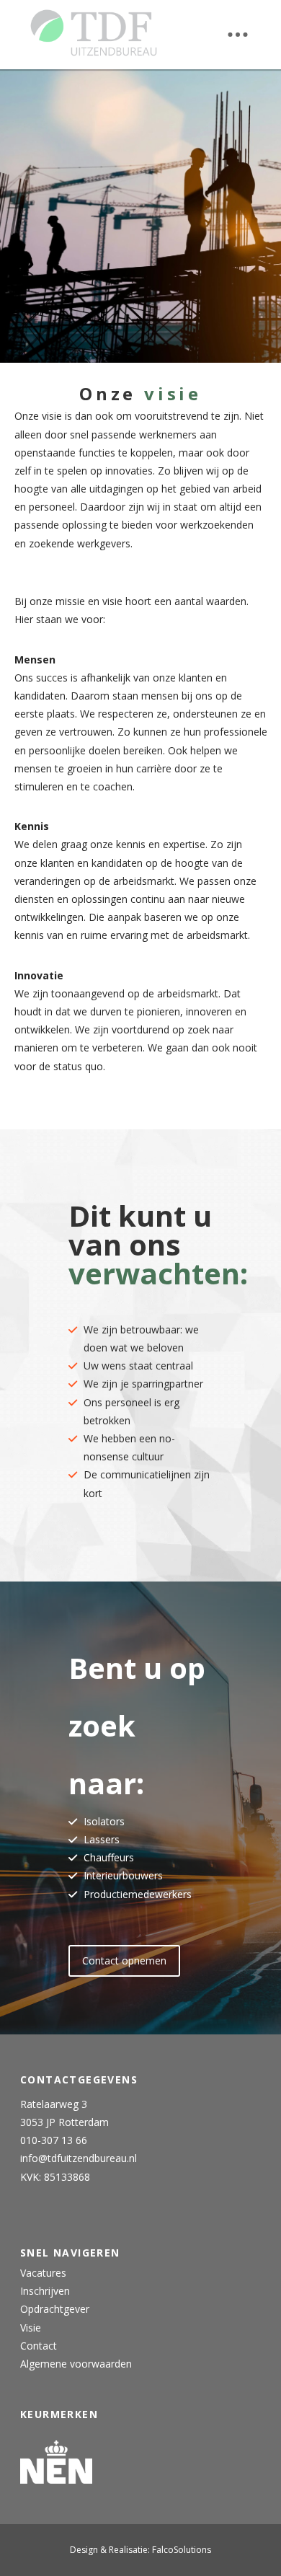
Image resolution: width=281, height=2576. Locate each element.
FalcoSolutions (182, 2550)
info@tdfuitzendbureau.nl (79, 2158)
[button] (238, 35)
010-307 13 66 (54, 2140)
